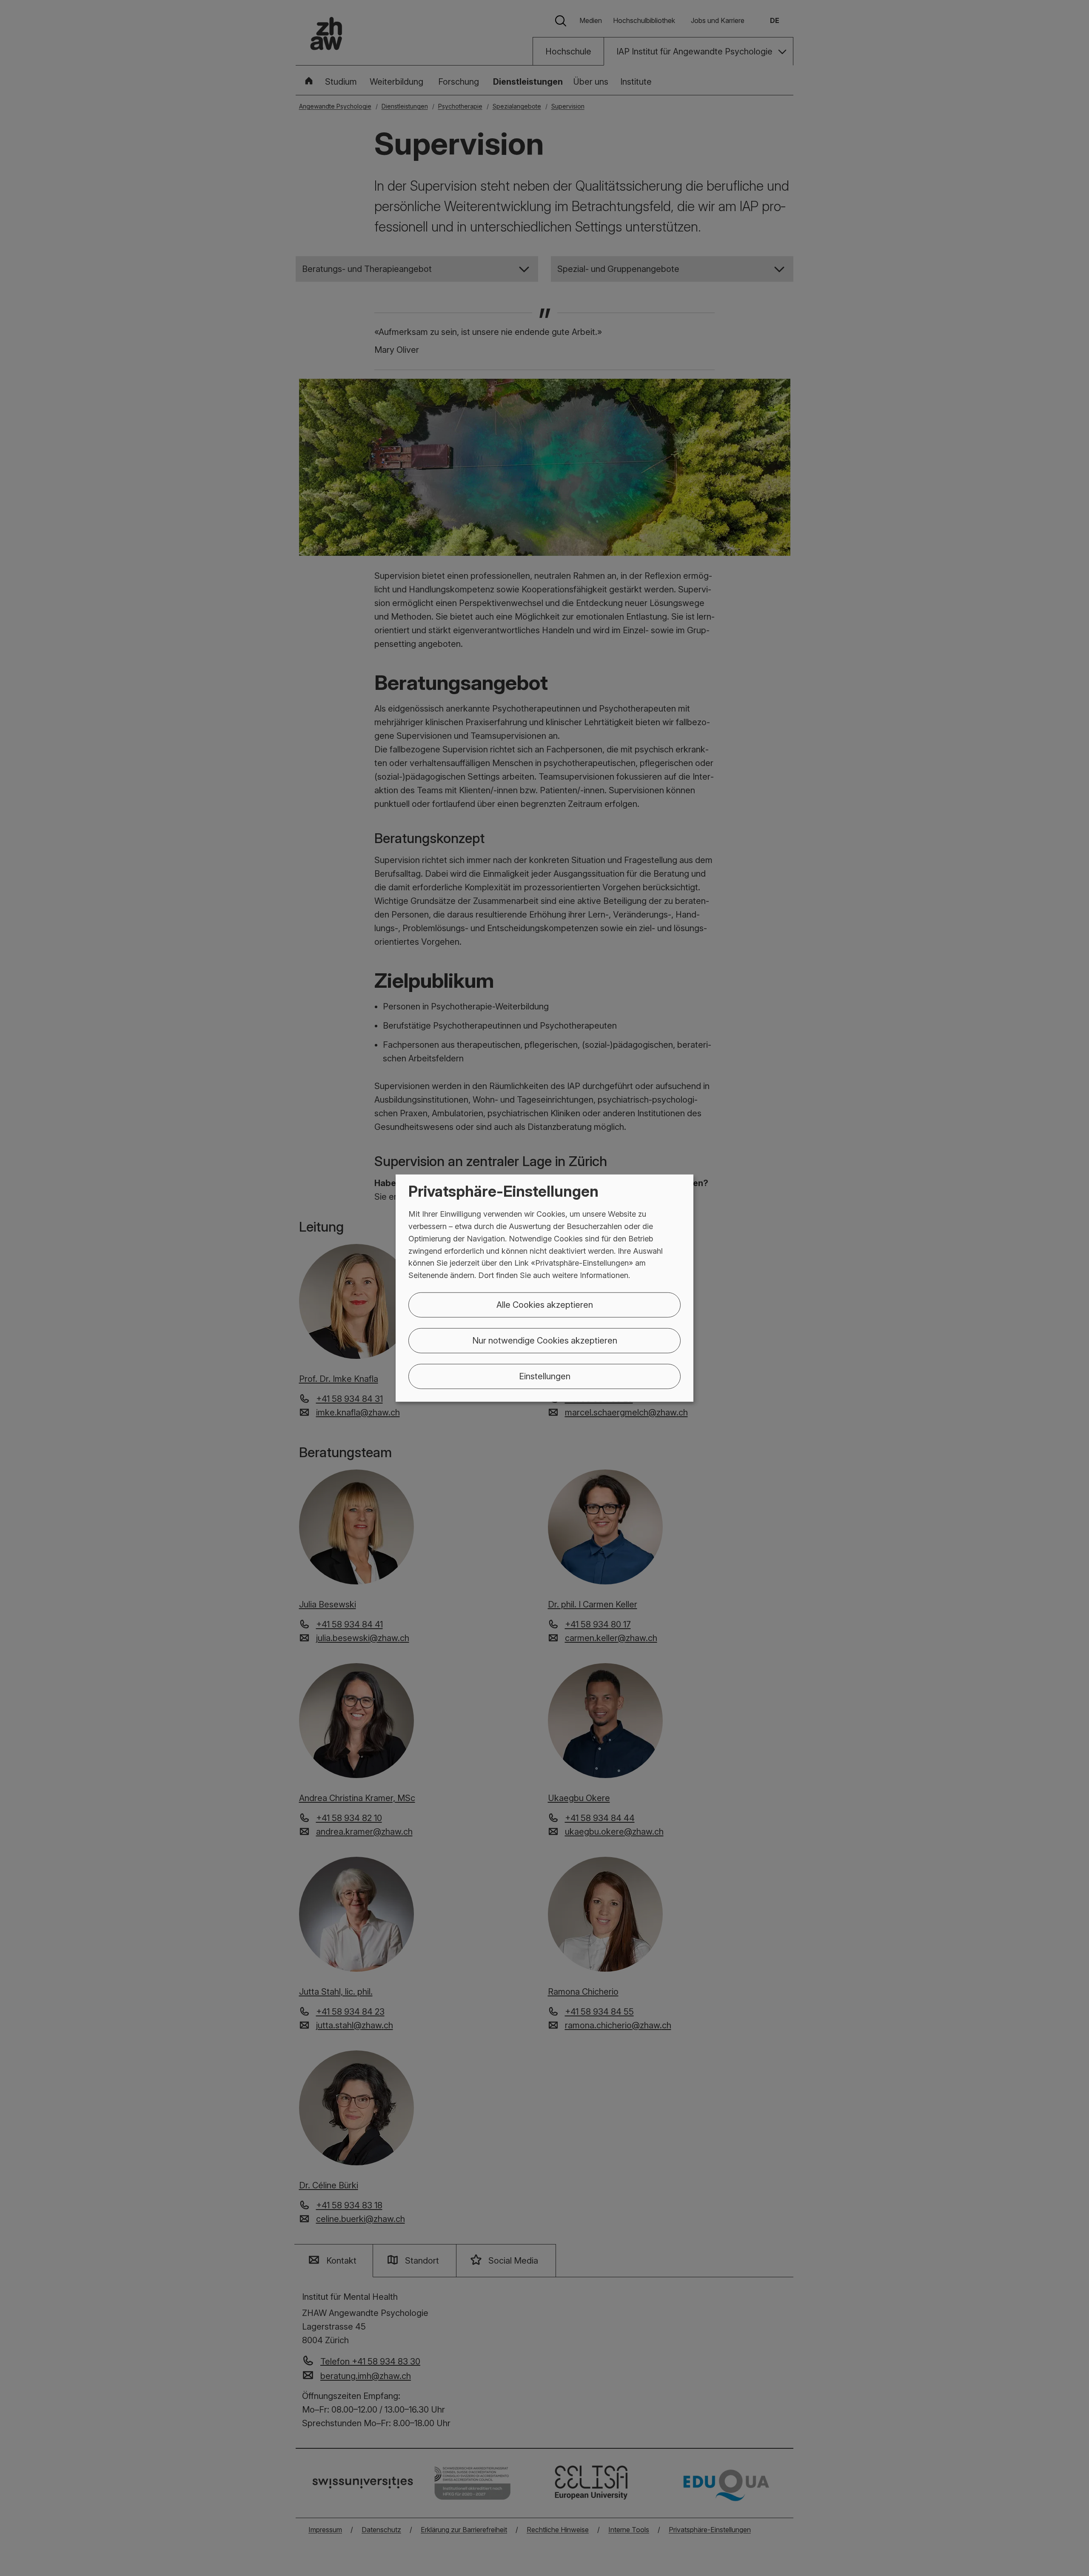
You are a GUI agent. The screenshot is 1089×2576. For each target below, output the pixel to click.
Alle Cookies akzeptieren (545, 1305)
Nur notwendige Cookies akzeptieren (545, 1341)
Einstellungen (545, 1376)
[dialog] (544, 1288)
